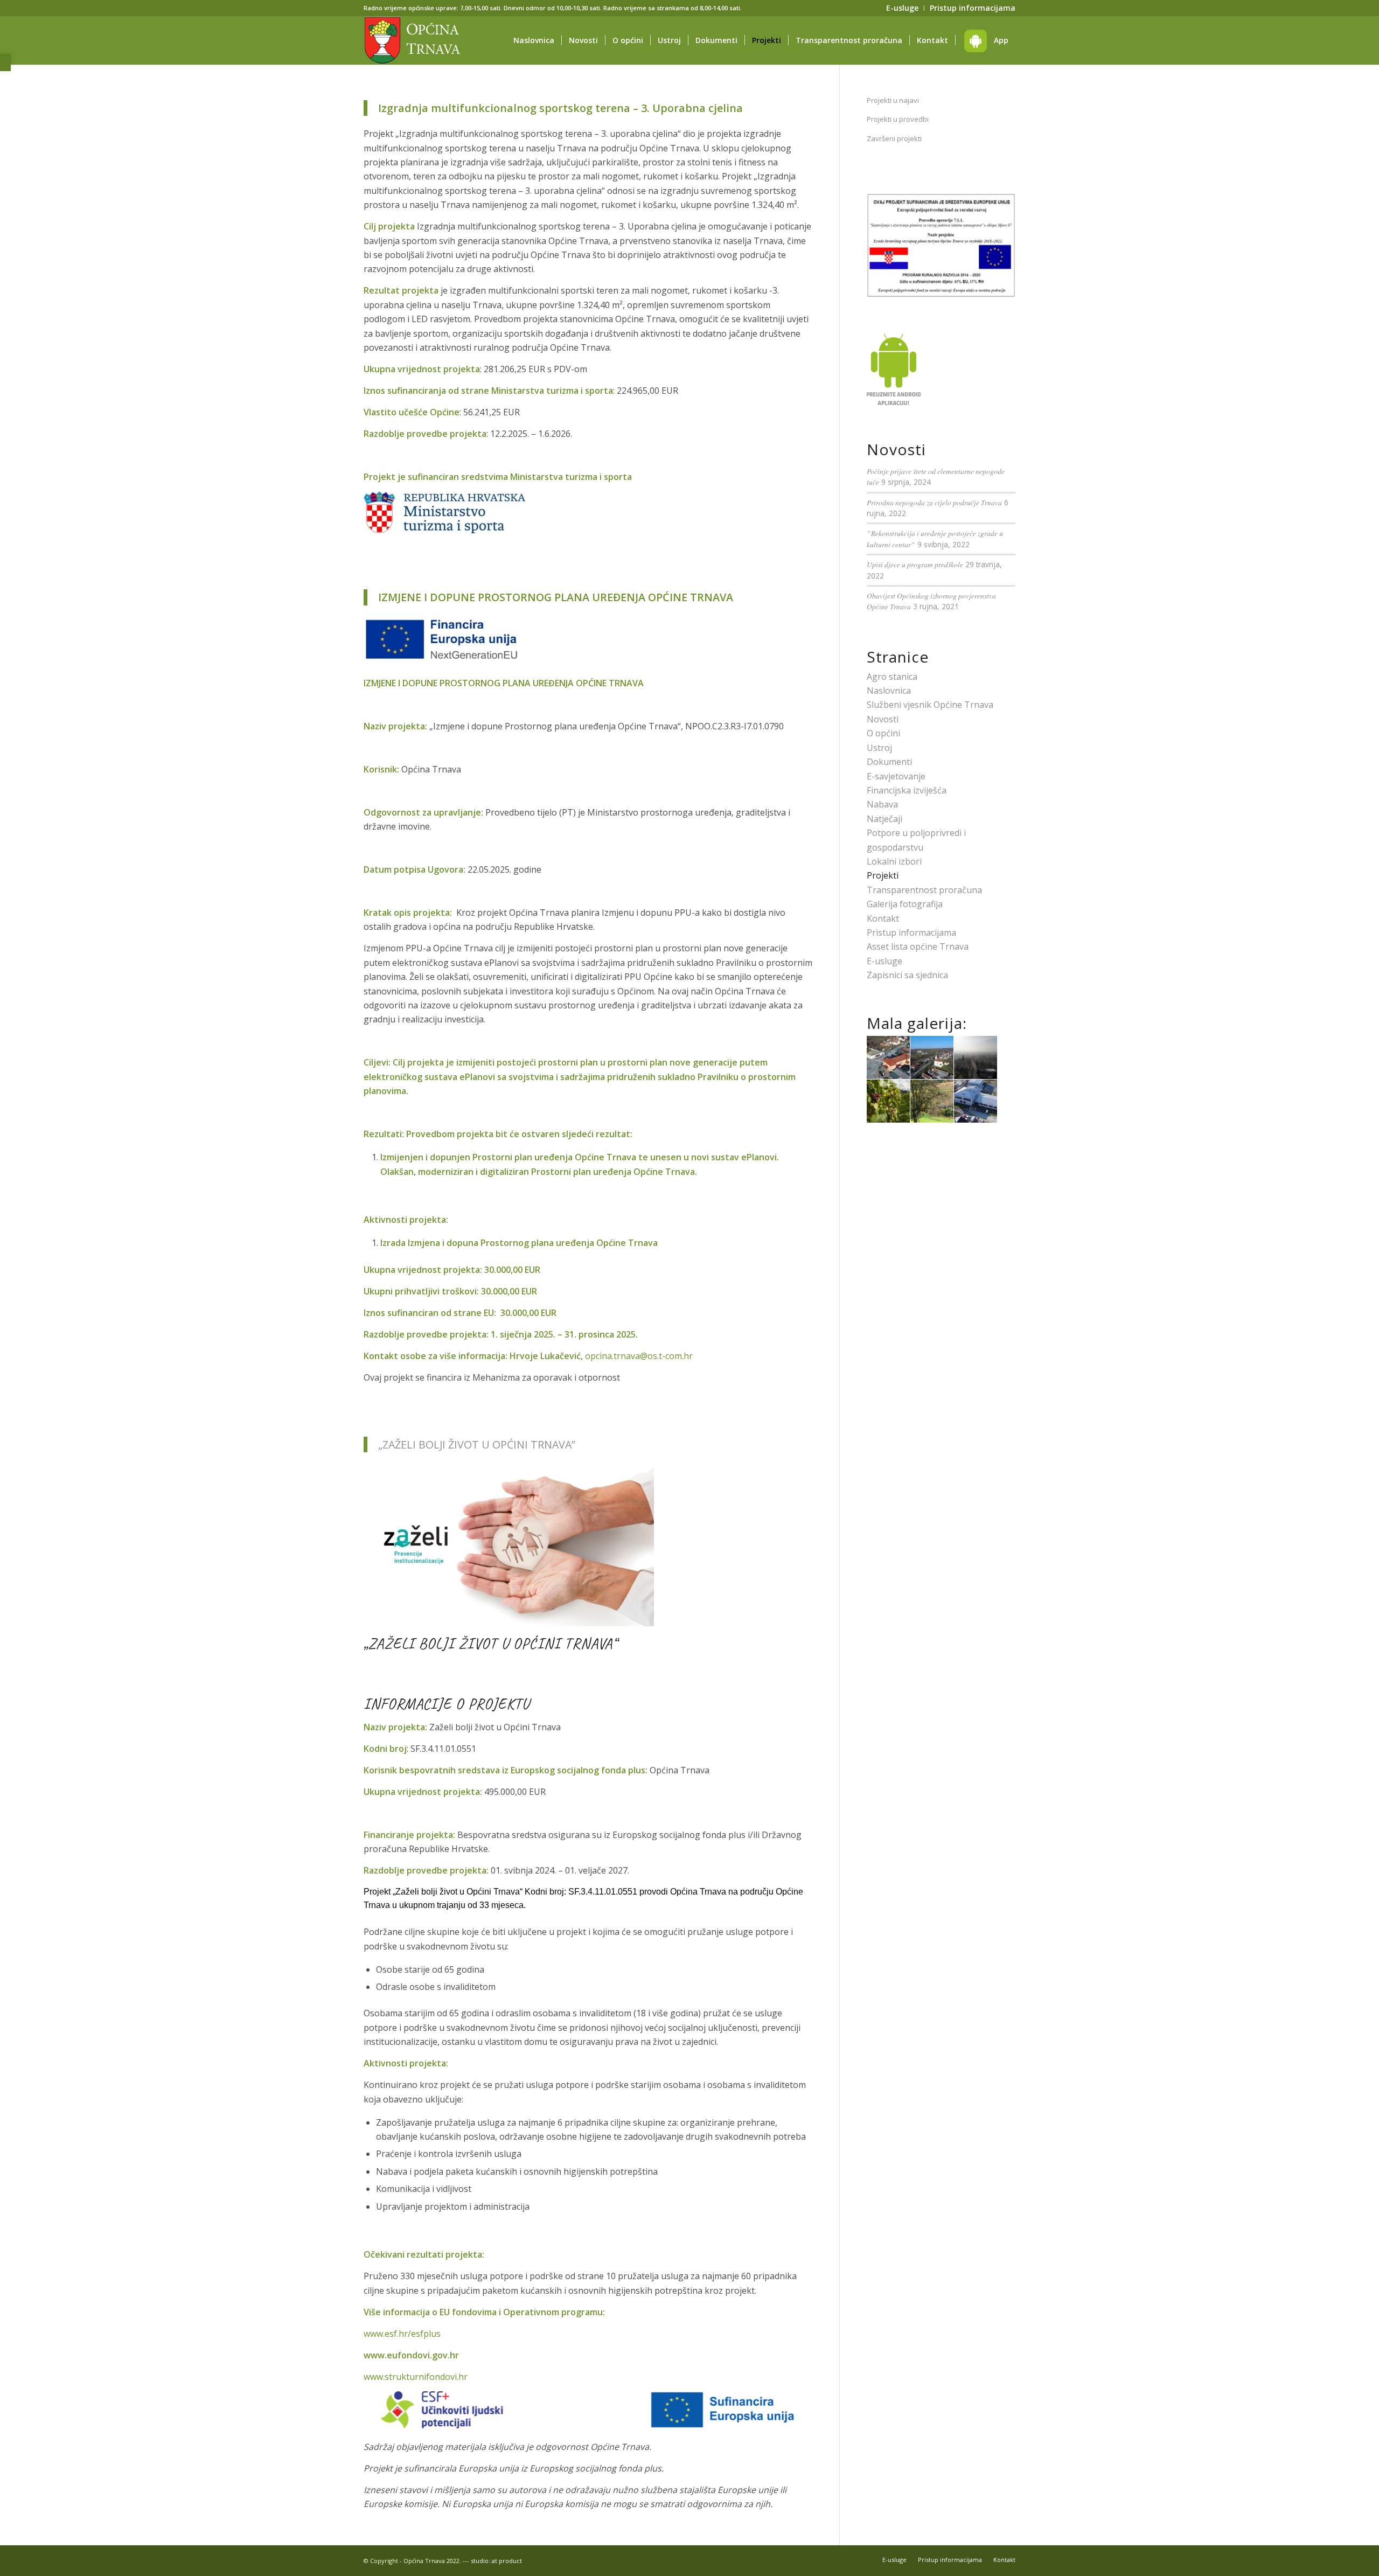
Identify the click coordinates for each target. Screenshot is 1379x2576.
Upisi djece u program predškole (915, 564)
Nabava (882, 804)
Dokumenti (889, 762)
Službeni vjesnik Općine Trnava (930, 705)
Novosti (883, 719)
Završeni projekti (894, 138)
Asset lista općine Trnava (918, 946)
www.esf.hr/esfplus (402, 2334)
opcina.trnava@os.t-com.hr (639, 1356)
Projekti (883, 875)
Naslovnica (889, 691)
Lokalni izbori (894, 861)
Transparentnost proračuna (924, 890)
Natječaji (884, 819)
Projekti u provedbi (898, 119)
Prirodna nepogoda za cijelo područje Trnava (934, 502)
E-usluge (884, 961)
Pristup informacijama (911, 932)
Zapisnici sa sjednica (907, 975)
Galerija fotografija (905, 904)
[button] (5, 62)
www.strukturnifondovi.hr (416, 2377)
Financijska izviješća (907, 790)
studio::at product (496, 2561)
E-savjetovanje (896, 776)
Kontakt (883, 918)
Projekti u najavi (893, 100)
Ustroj (879, 748)
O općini (883, 733)
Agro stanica (892, 677)
